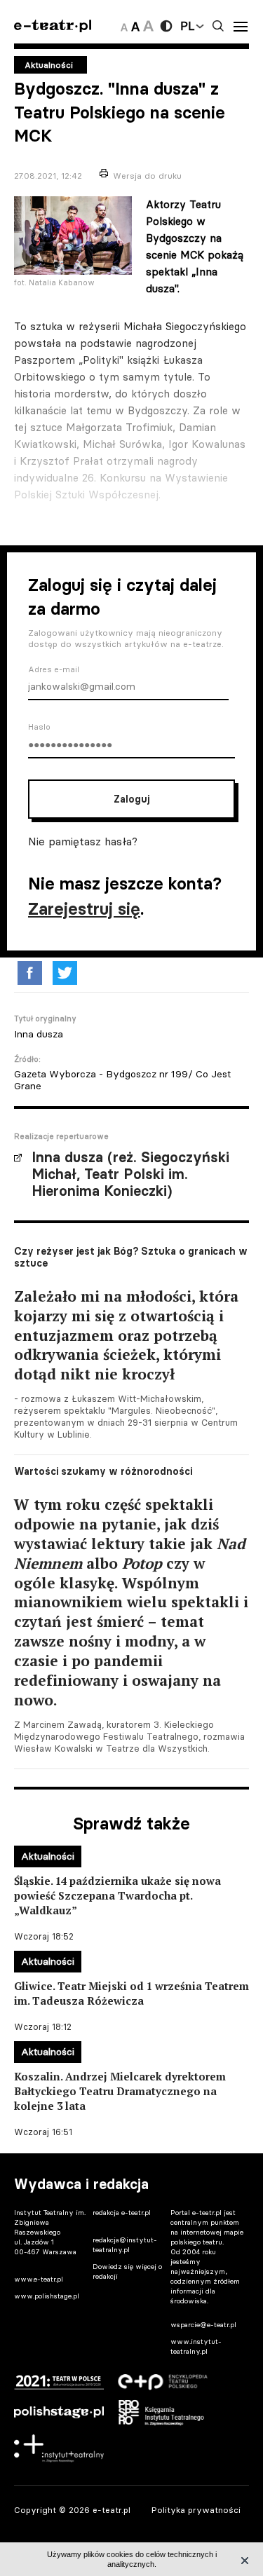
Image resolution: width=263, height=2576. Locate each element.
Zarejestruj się (84, 909)
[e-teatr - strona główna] (53, 26)
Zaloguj (131, 799)
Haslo (39, 727)
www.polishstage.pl (47, 2296)
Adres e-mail (54, 669)
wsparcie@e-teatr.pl (203, 2325)
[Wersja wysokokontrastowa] (166, 26)
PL (187, 26)
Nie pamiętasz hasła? (83, 841)
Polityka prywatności (196, 2510)
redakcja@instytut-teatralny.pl (125, 2245)
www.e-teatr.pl (39, 2279)
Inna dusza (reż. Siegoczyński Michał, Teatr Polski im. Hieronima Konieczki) (130, 1174)
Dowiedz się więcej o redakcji (127, 2271)
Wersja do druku (147, 176)
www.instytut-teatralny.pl (196, 2346)
